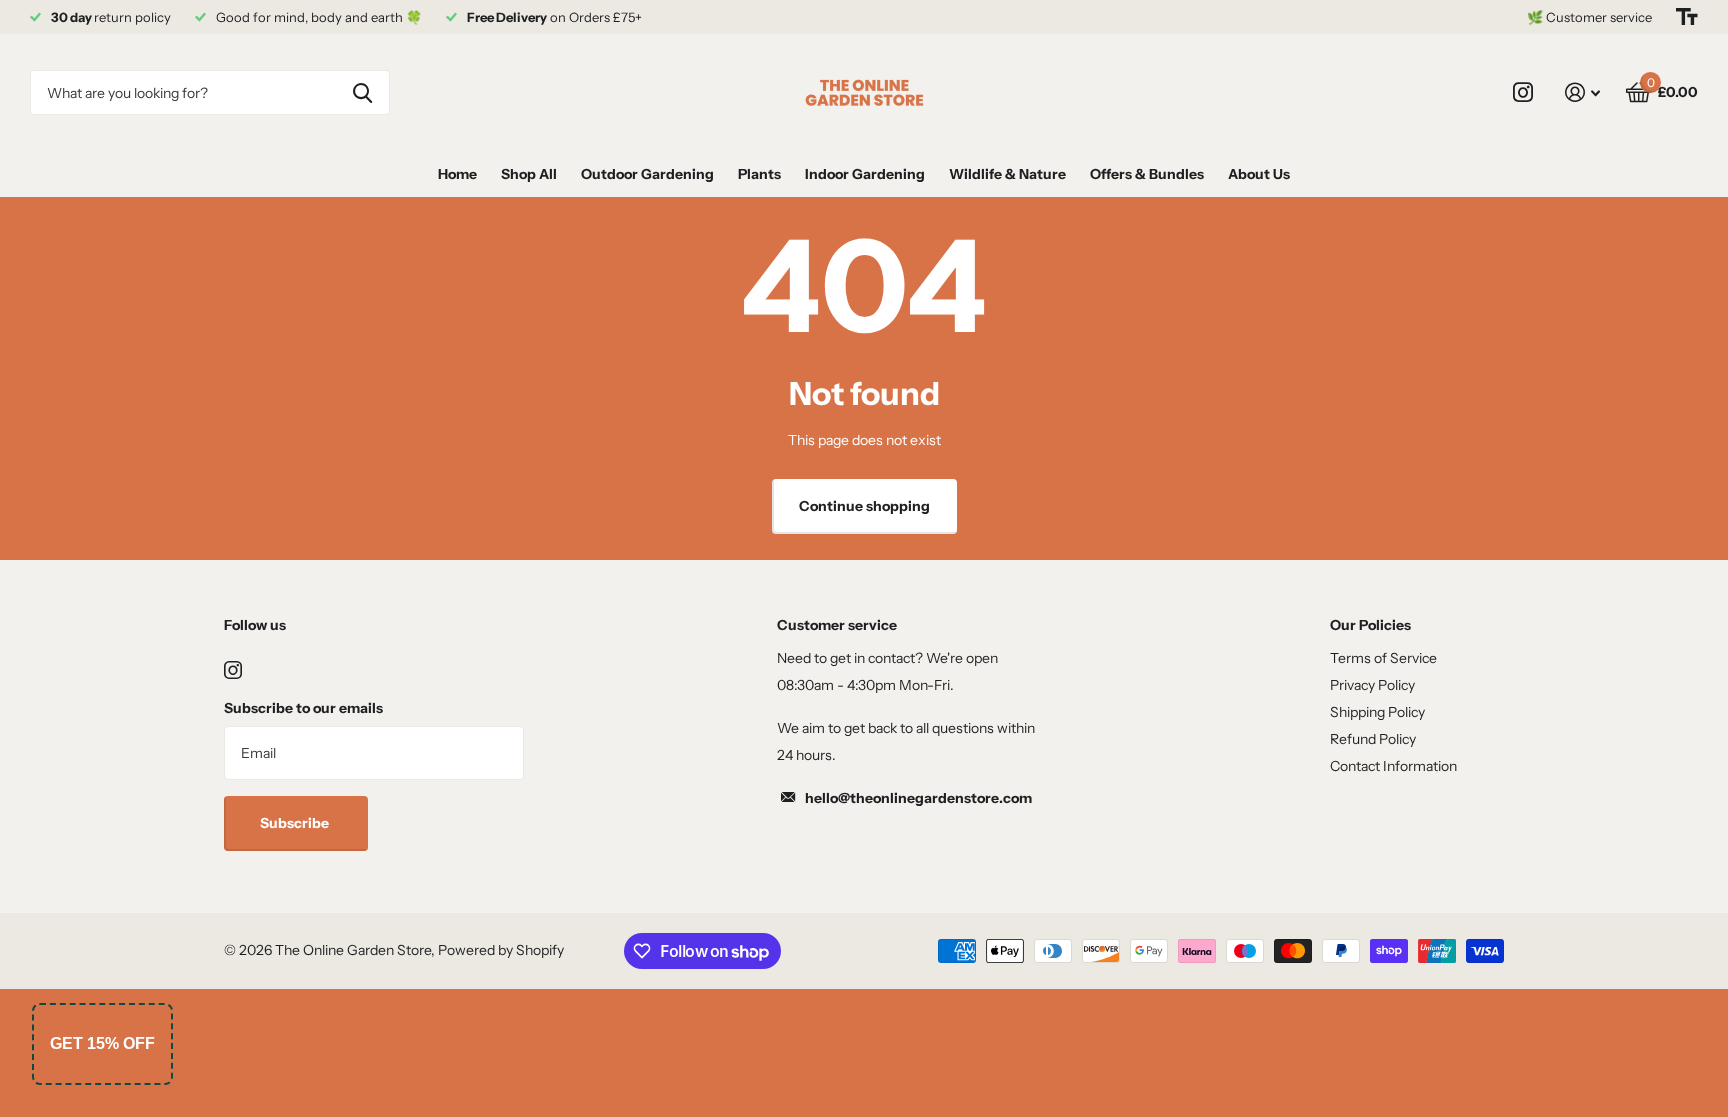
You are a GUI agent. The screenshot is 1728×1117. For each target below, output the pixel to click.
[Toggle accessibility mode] (1687, 17)
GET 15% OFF (102, 1043)
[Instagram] (233, 670)
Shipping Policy (1377, 712)
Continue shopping (864, 506)
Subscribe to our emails (303, 708)
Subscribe (296, 823)
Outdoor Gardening (647, 174)
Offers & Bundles (1147, 174)
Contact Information (1393, 766)
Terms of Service (1383, 658)
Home (457, 174)
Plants (759, 174)
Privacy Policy (1372, 685)
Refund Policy (1373, 739)
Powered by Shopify (501, 950)
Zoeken (362, 92)
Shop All (529, 174)
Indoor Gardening (865, 174)
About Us (1259, 174)
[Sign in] (1582, 92)
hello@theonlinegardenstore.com (918, 798)
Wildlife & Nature (1007, 174)
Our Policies (1370, 625)
